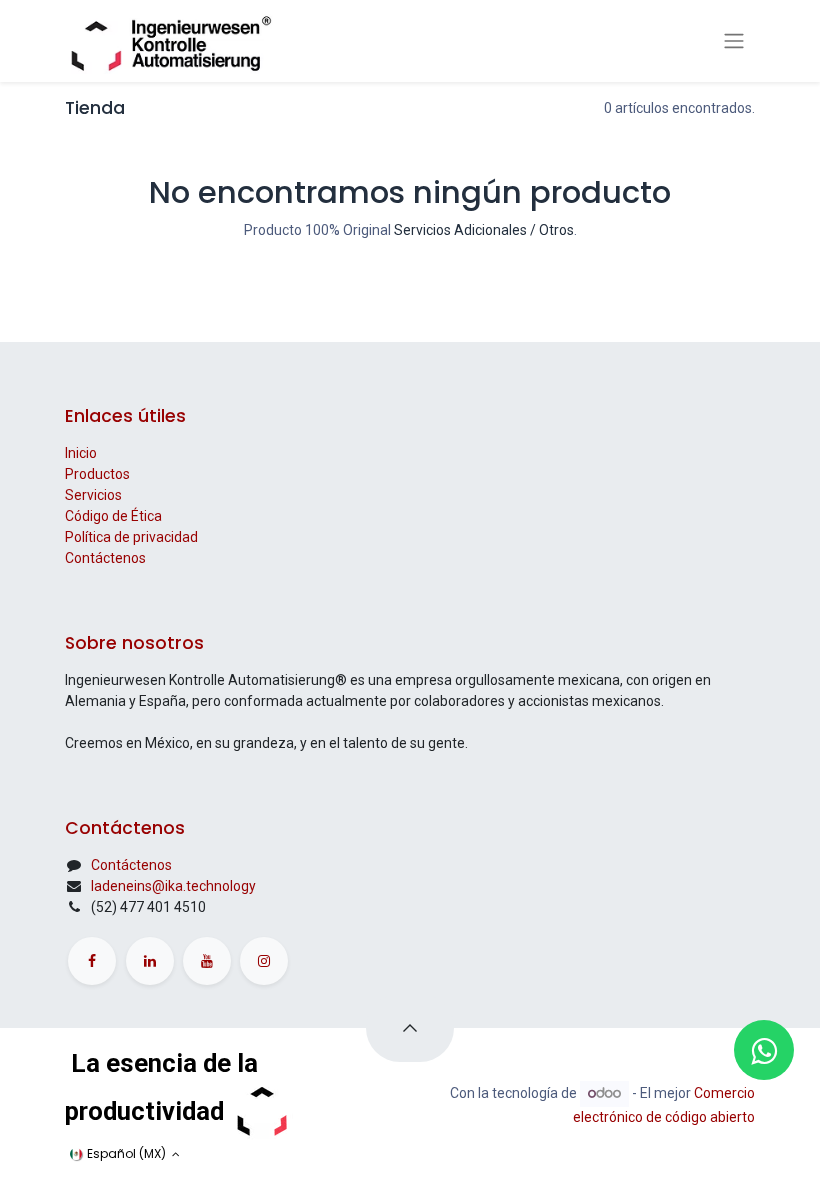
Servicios (93, 495)
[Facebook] (92, 961)
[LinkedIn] (150, 961)
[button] (410, 1028)
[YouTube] (207, 961)
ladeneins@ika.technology (173, 886)
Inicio (81, 453)
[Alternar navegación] (734, 41)
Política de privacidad (131, 537)
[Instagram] (264, 961)
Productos (97, 474)
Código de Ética (113, 516)
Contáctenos (105, 558)
